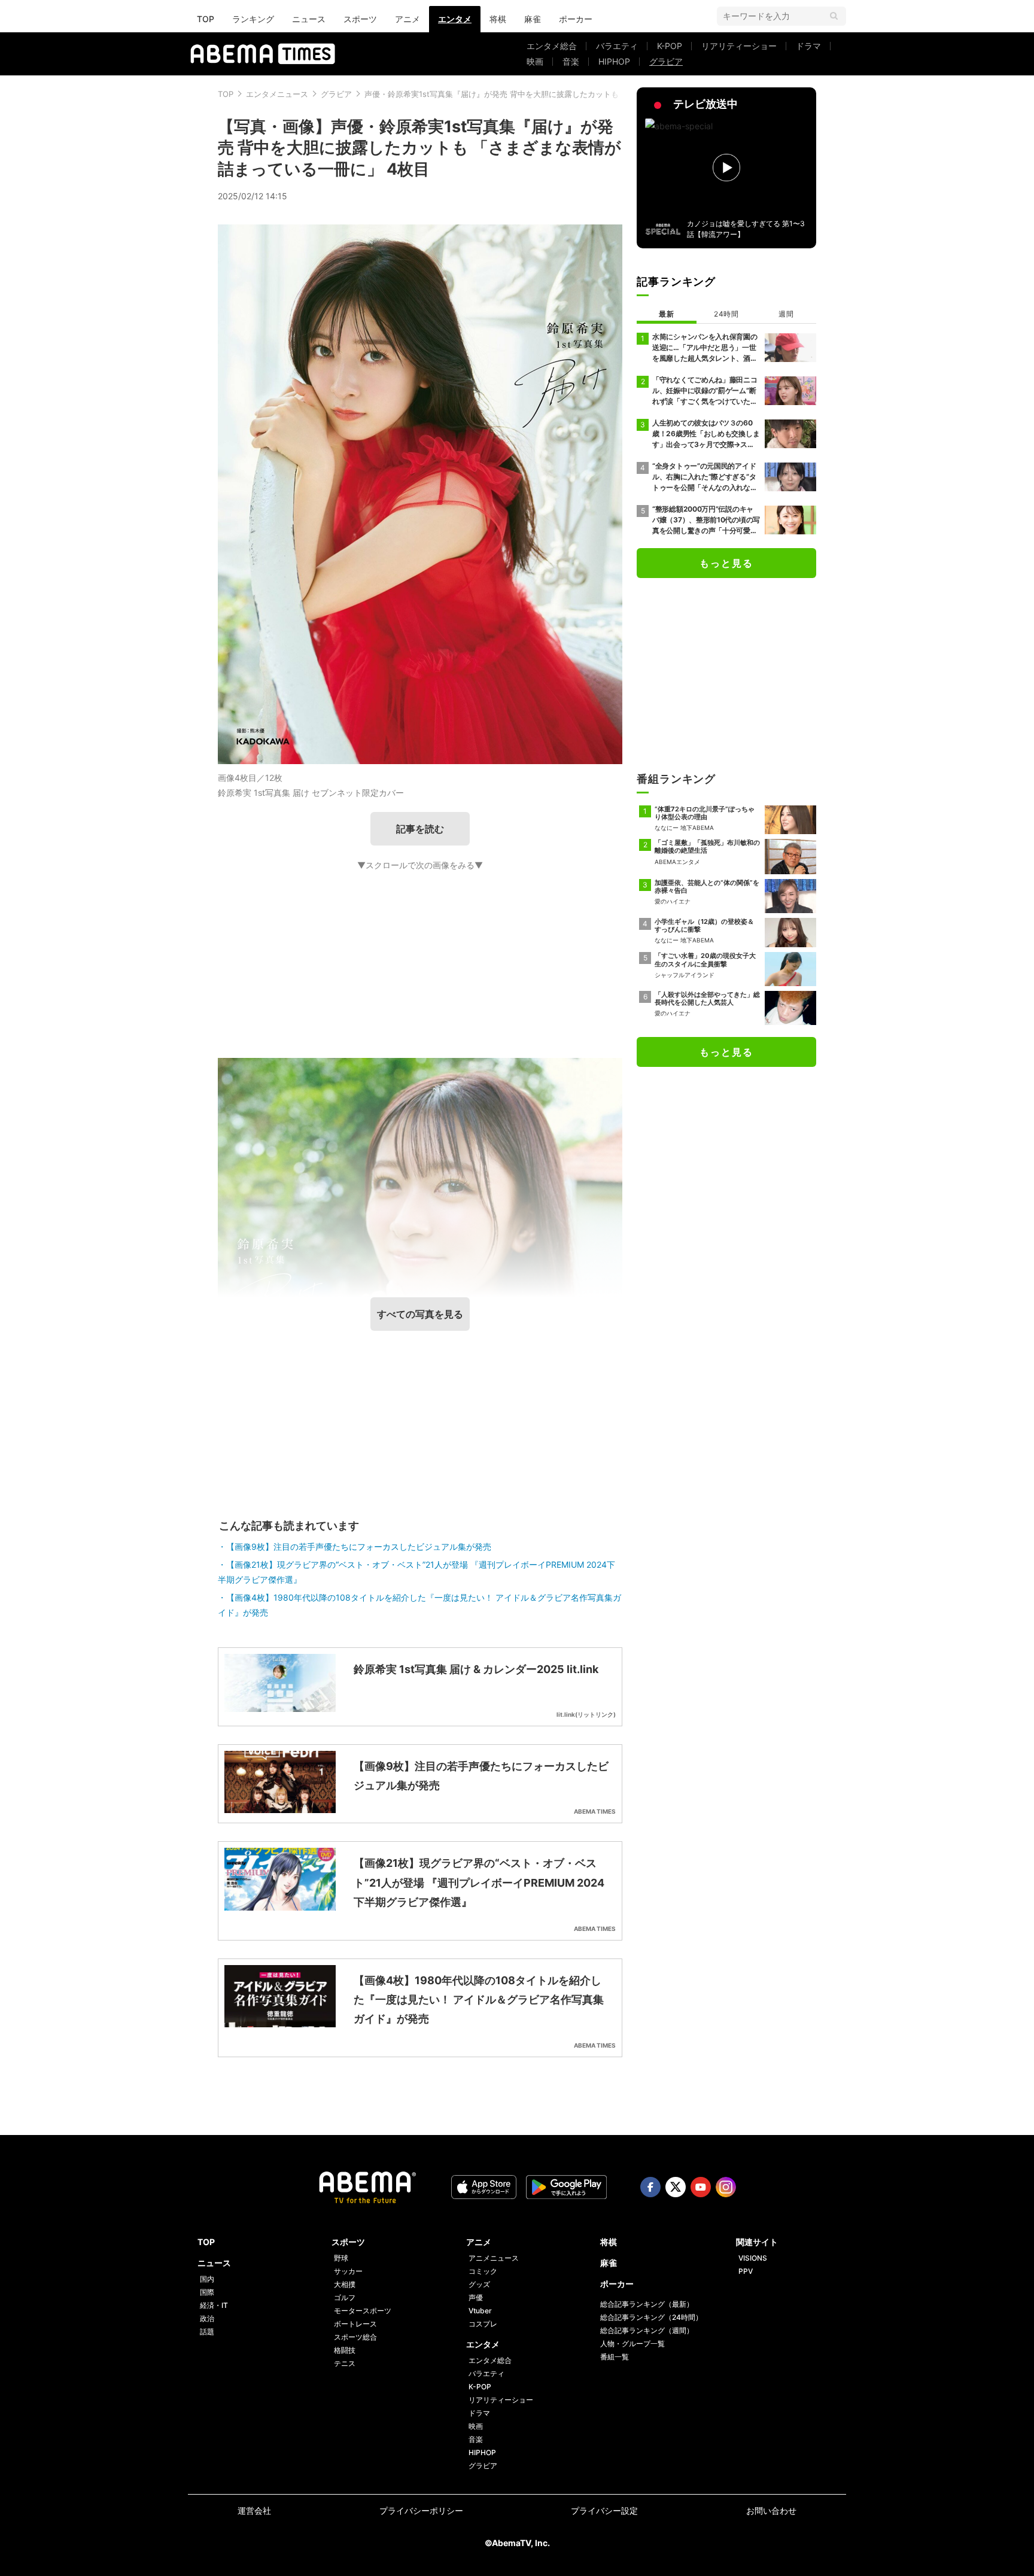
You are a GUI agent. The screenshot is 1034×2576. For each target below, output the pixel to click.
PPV (746, 2271)
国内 (207, 2279)
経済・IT (214, 2305)
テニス (345, 2363)
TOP (206, 19)
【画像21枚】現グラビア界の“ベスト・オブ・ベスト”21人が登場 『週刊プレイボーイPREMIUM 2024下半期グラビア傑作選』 (416, 1572)
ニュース (309, 19)
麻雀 (533, 19)
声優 (476, 2297)
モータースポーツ (363, 2311)
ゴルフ (345, 2297)
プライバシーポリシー (421, 2510)
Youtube (701, 2187)
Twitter (676, 2187)
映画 (535, 61)
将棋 (498, 19)
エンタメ (455, 19)
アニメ (407, 19)
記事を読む (420, 829)
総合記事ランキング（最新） (647, 2304)
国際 (207, 2292)
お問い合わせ (771, 2510)
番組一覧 (615, 2357)
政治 (207, 2318)
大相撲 (345, 2284)
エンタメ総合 (552, 46)
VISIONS (753, 2258)
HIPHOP (614, 61)
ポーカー (576, 19)
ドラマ (808, 46)
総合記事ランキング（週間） (647, 2330)
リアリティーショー (739, 46)
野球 (341, 2258)
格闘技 (345, 2350)
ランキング (253, 19)
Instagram (726, 2187)
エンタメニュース (277, 94)
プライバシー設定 (604, 2510)
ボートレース (355, 2324)
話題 (207, 2332)
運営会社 (254, 2510)
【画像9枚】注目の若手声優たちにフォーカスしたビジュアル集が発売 (359, 1546)
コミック (483, 2271)
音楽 (571, 61)
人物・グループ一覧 (632, 2344)
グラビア (666, 61)
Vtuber (480, 2311)
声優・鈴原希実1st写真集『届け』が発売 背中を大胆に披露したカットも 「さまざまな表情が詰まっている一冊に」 (567, 94)
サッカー (348, 2271)
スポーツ (360, 19)
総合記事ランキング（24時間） (651, 2317)
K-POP (670, 46)
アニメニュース (494, 2258)
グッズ (479, 2284)
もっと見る (726, 563)
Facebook (650, 2187)
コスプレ (483, 2324)
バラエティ (617, 46)
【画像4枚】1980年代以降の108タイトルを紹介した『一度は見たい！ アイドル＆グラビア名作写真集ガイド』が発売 (419, 1605)
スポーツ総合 (355, 2337)
